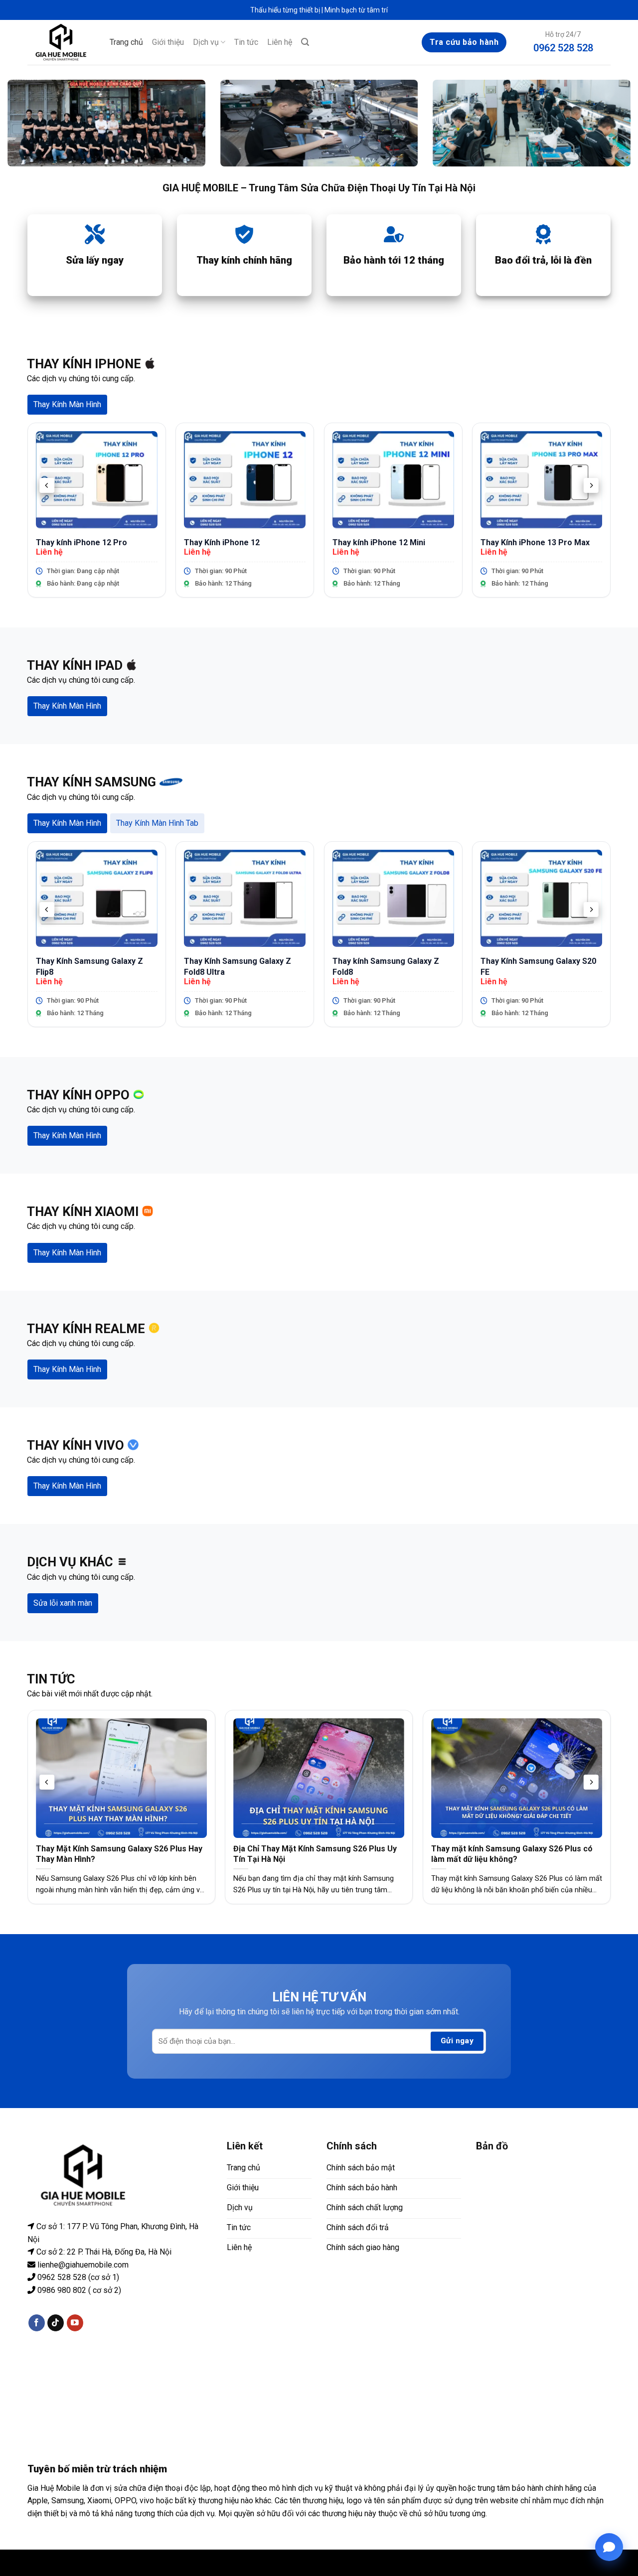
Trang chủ (126, 42)
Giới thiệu (168, 42)
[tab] (67, 405)
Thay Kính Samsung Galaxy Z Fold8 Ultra (238, 967)
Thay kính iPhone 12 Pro (81, 542)
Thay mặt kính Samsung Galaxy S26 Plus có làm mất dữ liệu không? (512, 1854)
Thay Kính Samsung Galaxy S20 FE (538, 967)
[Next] (591, 486)
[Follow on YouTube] (75, 2323)
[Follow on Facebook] (37, 2323)
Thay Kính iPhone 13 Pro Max (535, 542)
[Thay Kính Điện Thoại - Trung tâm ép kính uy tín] (61, 42)
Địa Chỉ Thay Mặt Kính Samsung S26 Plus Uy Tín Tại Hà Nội (315, 1854)
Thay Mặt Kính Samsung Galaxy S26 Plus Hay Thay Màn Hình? (119, 1854)
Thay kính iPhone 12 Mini (379, 542)
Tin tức (246, 42)
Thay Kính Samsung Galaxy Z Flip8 (89, 967)
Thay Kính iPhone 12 (222, 542)
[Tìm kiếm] (305, 42)
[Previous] (47, 486)
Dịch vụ (206, 42)
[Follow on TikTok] (56, 2323)
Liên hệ (280, 42)
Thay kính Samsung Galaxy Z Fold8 (386, 967)
